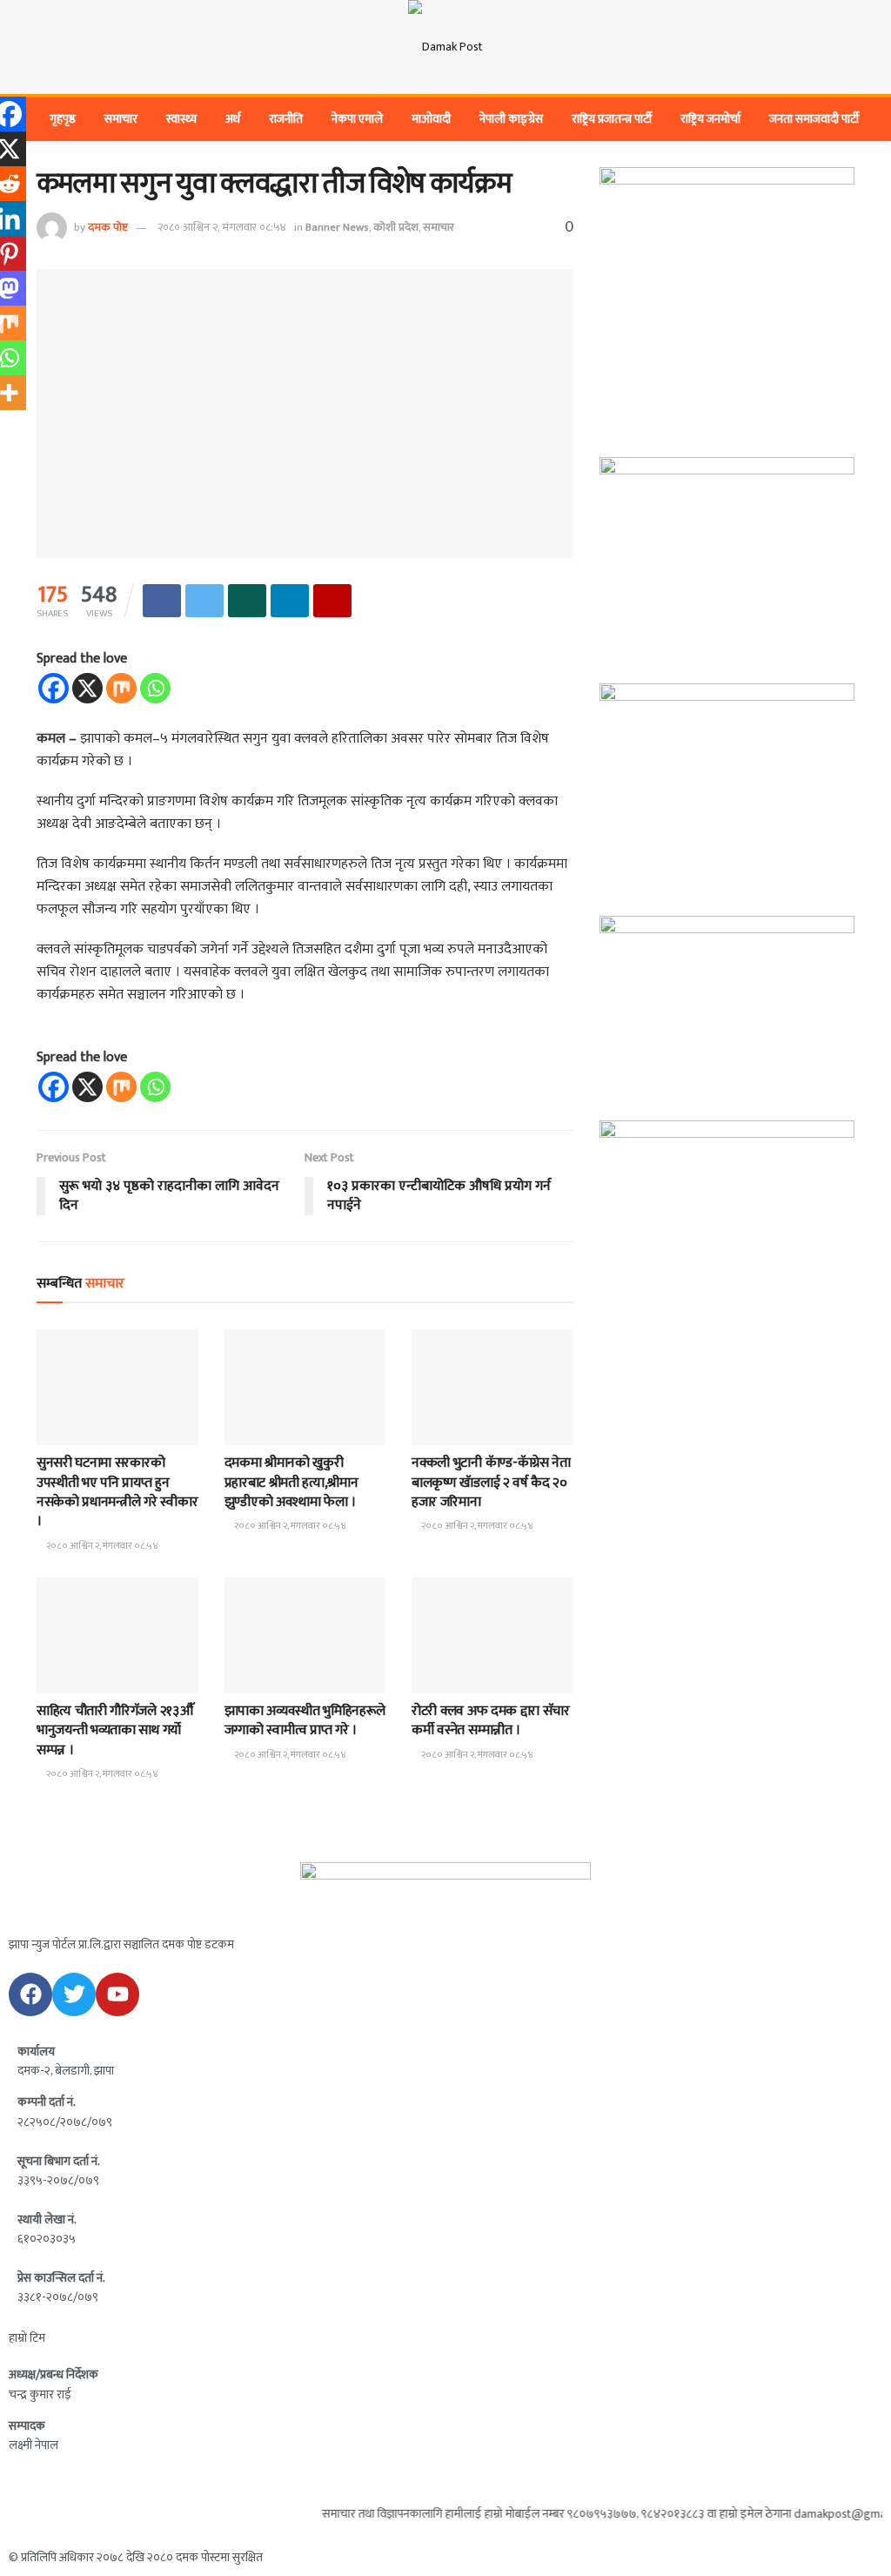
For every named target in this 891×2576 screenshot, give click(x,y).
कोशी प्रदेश (396, 227)
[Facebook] (54, 688)
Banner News (337, 227)
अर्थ (233, 119)
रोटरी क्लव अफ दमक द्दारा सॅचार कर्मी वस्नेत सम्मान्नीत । (491, 1721)
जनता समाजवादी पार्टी (814, 119)
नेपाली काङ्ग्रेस (511, 119)
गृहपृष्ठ (63, 119)
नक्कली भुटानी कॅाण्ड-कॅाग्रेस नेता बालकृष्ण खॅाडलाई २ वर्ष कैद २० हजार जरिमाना (491, 1483)
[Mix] (121, 688)
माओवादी (431, 119)
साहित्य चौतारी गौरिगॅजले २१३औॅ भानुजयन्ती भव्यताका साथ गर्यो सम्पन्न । (114, 1731)
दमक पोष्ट (108, 227)
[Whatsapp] (155, 688)
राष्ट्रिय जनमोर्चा (710, 119)
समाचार (121, 119)
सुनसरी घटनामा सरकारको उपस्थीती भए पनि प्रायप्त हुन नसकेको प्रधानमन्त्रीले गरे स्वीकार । (117, 1492)
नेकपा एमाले (357, 119)
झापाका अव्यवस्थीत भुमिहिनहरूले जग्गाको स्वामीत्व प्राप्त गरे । (305, 1721)
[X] (87, 688)
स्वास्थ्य (181, 119)
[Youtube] (117, 1994)
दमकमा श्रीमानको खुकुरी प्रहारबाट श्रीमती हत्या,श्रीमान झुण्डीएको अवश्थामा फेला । (291, 1483)
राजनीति (286, 119)
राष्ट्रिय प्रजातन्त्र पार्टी (612, 119)
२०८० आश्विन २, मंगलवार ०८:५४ (222, 227)
